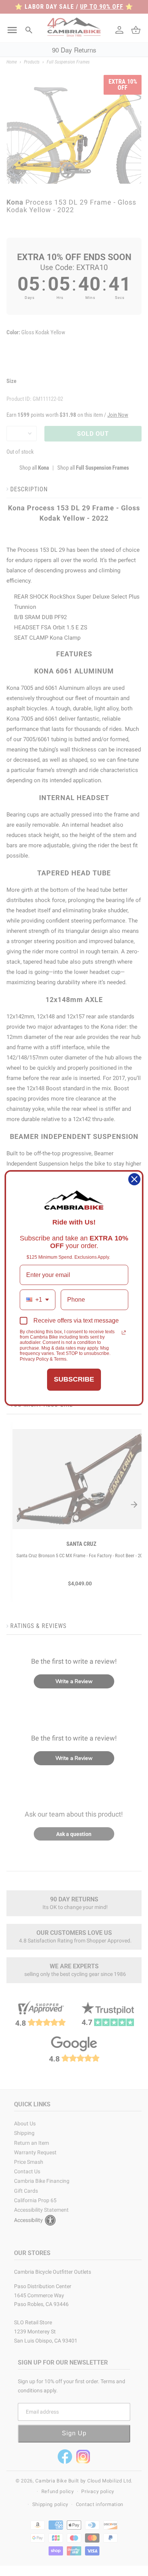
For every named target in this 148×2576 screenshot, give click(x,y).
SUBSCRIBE (74, 1379)
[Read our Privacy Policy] (124, 1332)
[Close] (134, 1179)
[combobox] (38, 1300)
